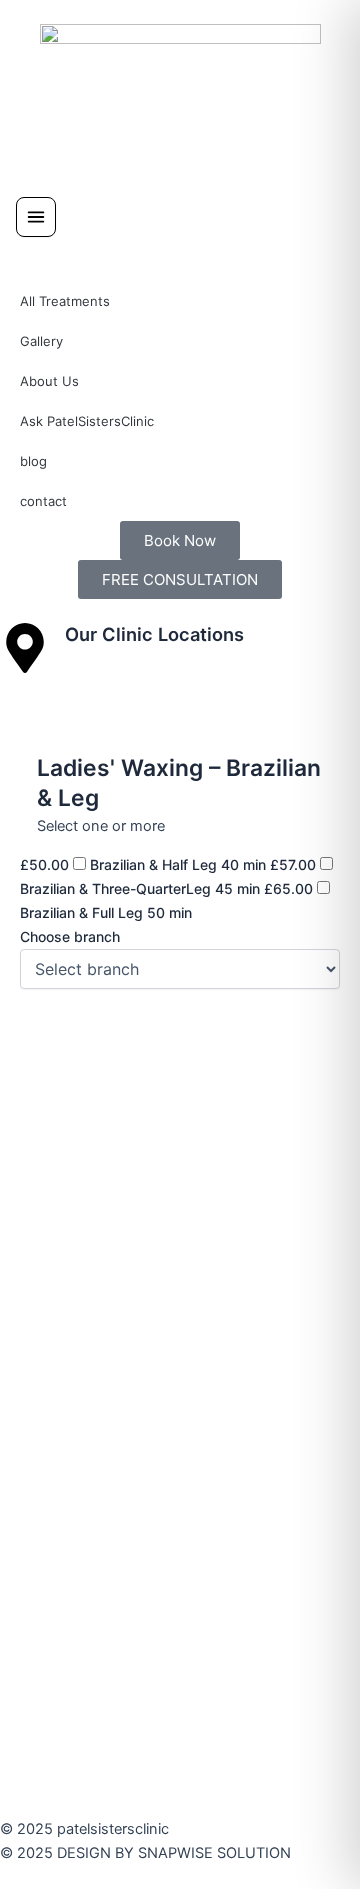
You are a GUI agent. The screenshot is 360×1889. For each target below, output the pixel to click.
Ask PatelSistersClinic (87, 421)
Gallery (41, 341)
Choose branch (70, 936)
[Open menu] (36, 217)
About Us (49, 381)
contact (43, 501)
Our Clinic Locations (154, 634)
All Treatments (65, 301)
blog (33, 461)
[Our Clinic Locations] (25, 648)
